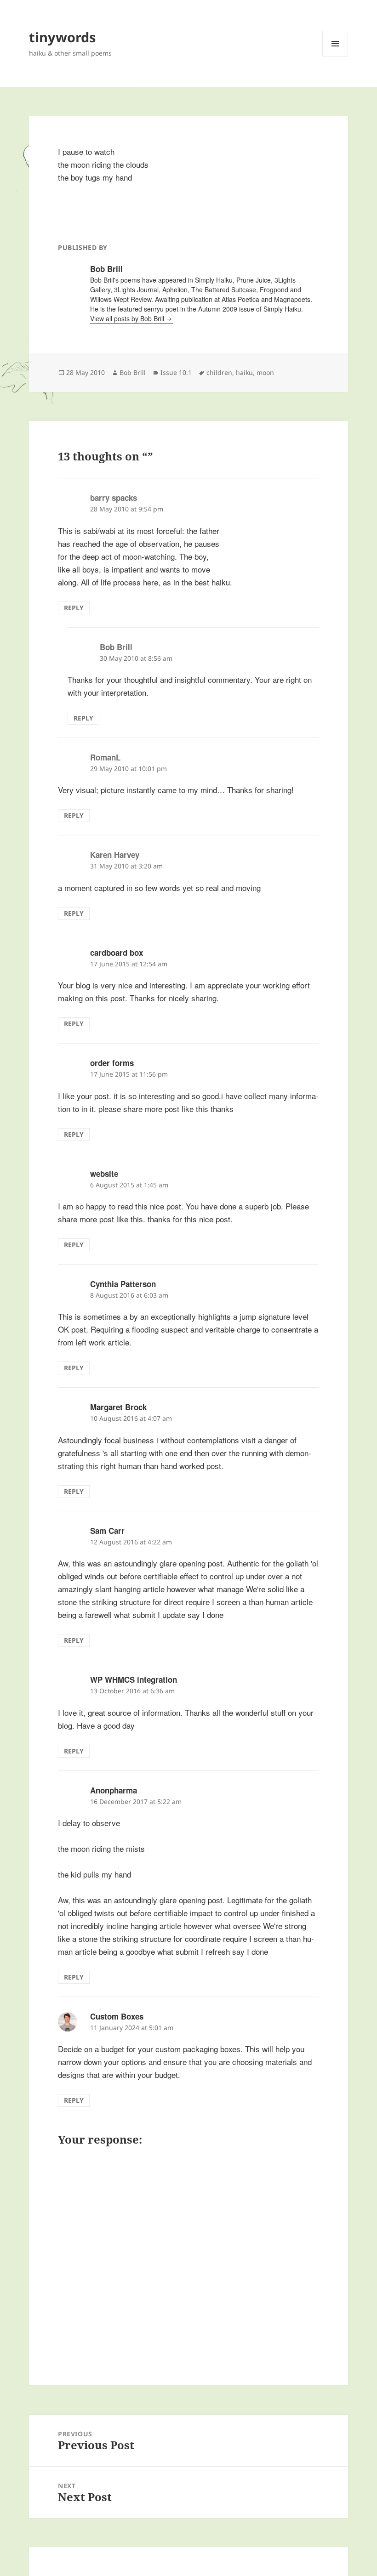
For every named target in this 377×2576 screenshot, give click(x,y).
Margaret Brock (118, 1407)
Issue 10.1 (176, 372)
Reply (74, 608)
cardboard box (117, 953)
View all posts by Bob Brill (128, 318)
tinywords (62, 37)
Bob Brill (133, 372)
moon (265, 372)
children (219, 372)
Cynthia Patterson (123, 1284)
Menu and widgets (335, 56)
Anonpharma (114, 1790)
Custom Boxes (117, 2016)
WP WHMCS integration (134, 1680)
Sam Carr (107, 1531)
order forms (112, 1063)
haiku (244, 372)
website (104, 1174)
